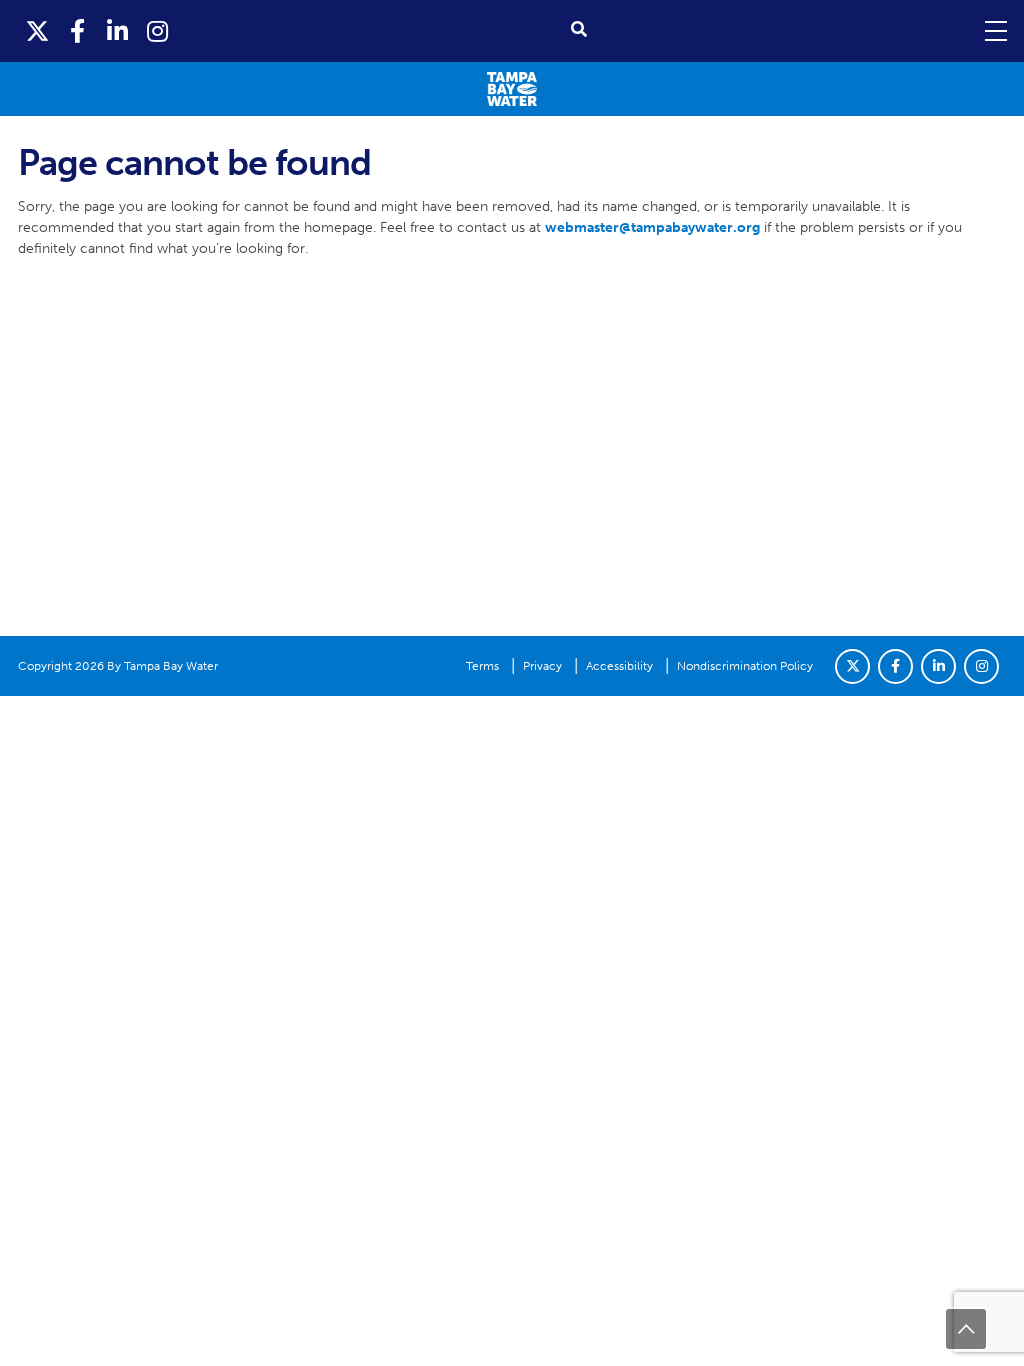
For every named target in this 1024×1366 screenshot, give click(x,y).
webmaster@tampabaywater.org (652, 227)
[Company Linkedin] (938, 666)
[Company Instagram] (981, 666)
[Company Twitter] (852, 666)
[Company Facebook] (895, 666)
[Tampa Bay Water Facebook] (78, 31)
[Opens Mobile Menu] (994, 31)
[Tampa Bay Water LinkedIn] (118, 31)
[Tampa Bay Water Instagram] (158, 31)
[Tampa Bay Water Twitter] (38, 31)
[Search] (579, 29)
